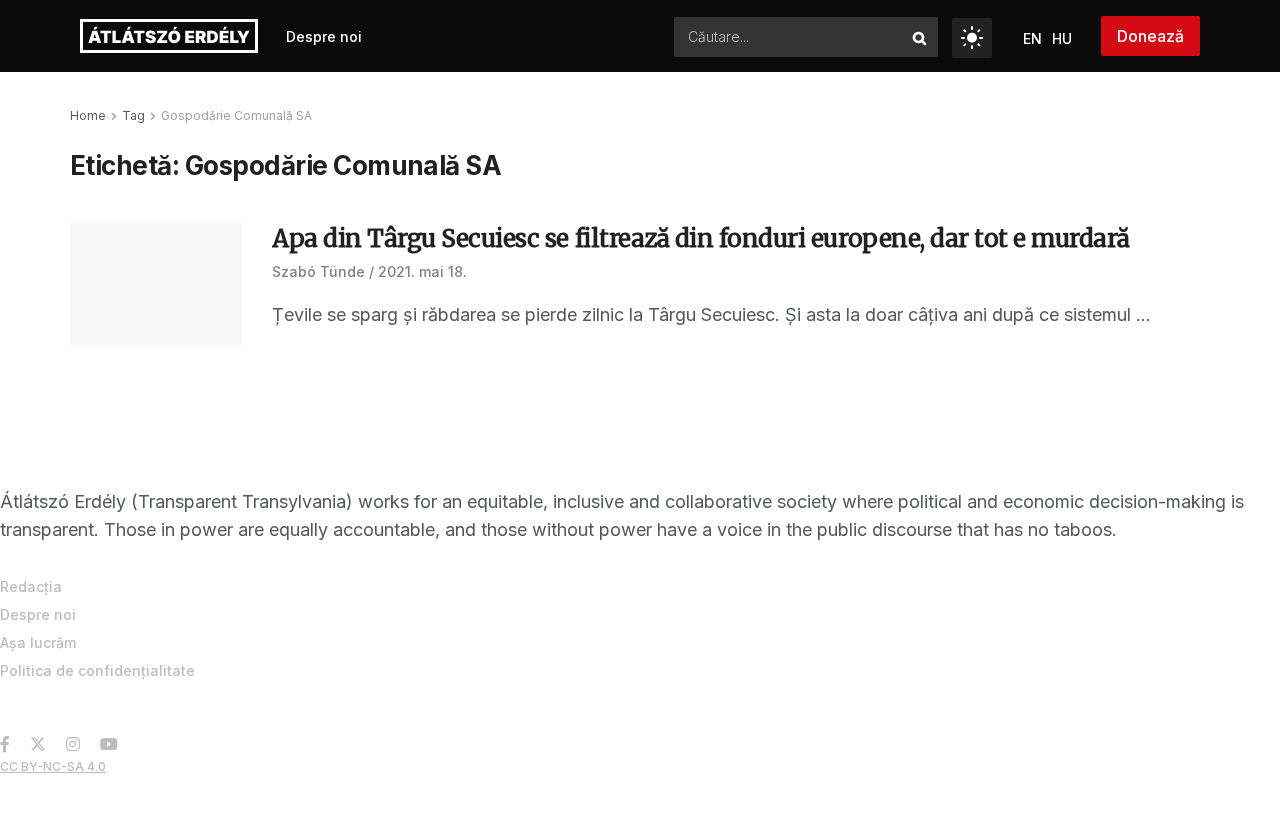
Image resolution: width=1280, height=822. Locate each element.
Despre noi (324, 36)
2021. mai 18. (422, 271)
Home (88, 115)
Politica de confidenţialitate (97, 670)
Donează (1150, 36)
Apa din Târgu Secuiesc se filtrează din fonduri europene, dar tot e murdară (701, 238)
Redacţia (31, 586)
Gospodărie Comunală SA (236, 115)
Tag (133, 115)
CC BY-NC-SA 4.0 (53, 766)
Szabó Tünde (318, 271)
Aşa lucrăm (38, 642)
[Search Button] (920, 37)
